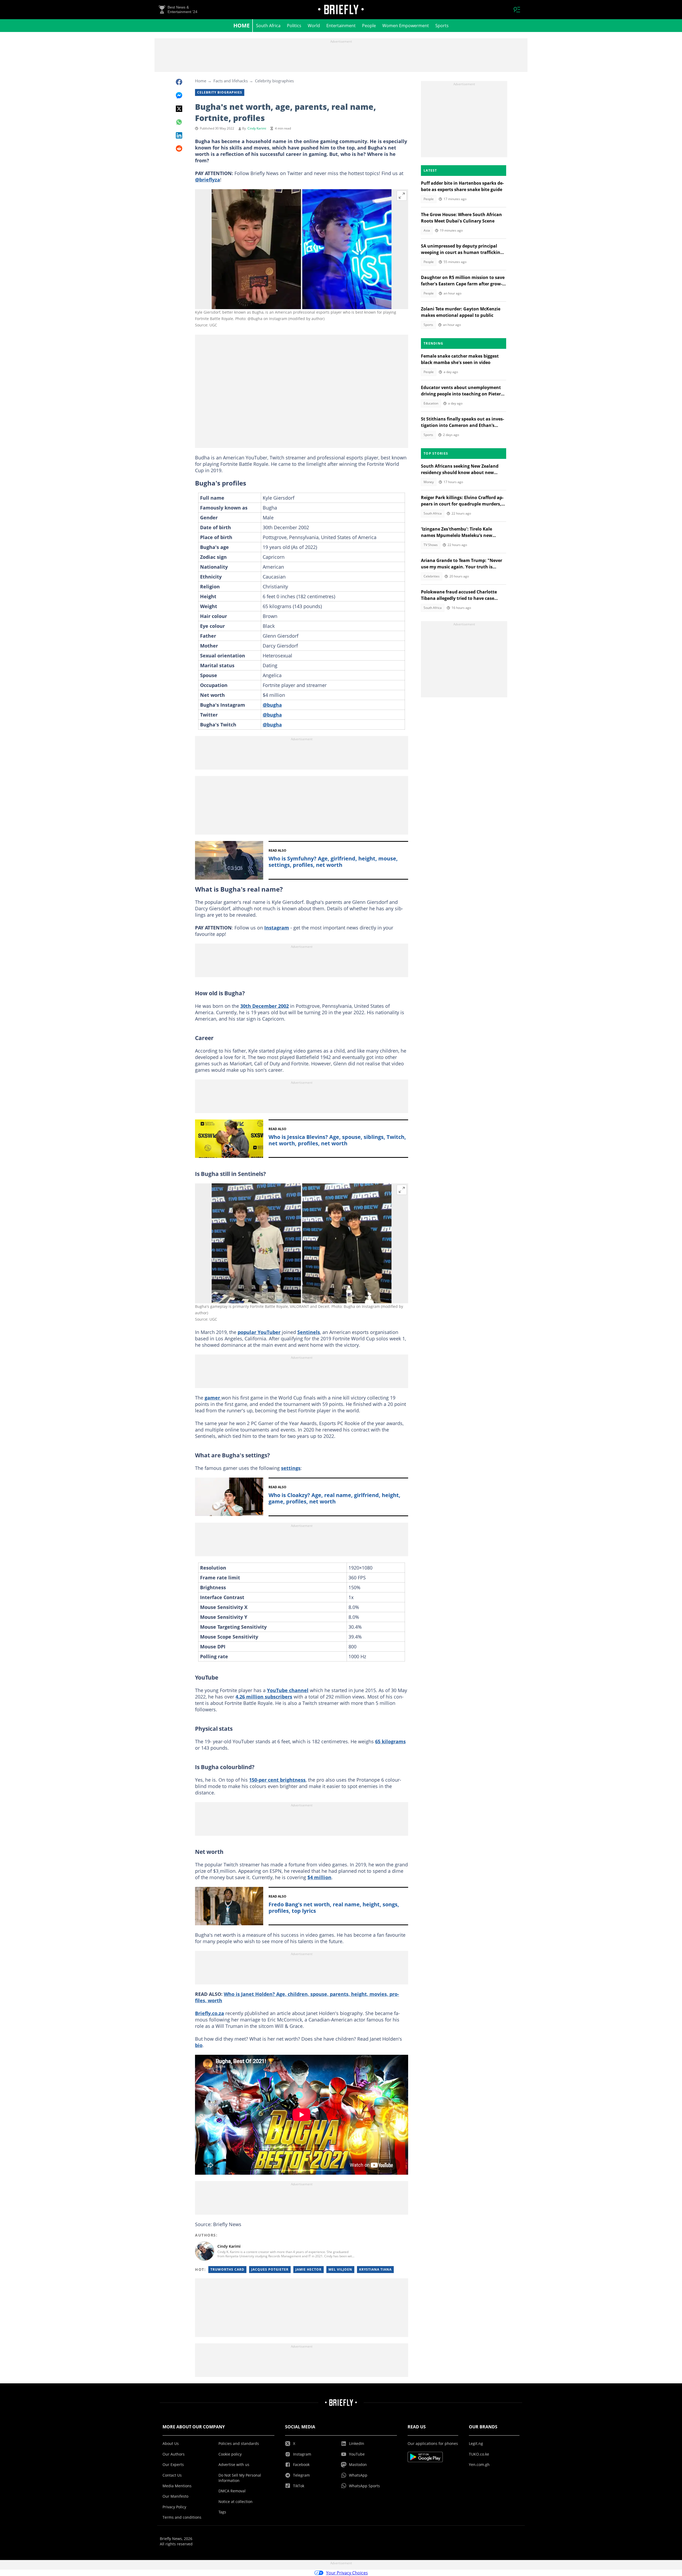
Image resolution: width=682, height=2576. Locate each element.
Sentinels (309, 1332)
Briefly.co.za (210, 2013)
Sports (442, 26)
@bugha (272, 705)
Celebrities (432, 576)
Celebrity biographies (274, 81)
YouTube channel (288, 1690)
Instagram (277, 928)
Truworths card (227, 2269)
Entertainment (341, 26)
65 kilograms (390, 1741)
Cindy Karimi (257, 128)
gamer (213, 1398)
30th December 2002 (265, 1006)
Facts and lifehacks (231, 81)
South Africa (268, 26)
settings (291, 1468)
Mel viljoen (340, 2269)
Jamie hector (308, 2269)
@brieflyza (208, 180)
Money (429, 482)
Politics (294, 26)
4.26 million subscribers (264, 1697)
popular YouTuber (259, 1332)
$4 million (319, 1877)
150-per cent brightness (277, 1780)
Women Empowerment (406, 26)
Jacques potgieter (270, 2269)
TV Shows (431, 545)
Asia (427, 230)
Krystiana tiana (375, 2269)
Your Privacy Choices (347, 2573)
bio (199, 2045)
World (314, 26)
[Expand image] (402, 196)
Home (241, 25)
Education (431, 403)
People (369, 26)
